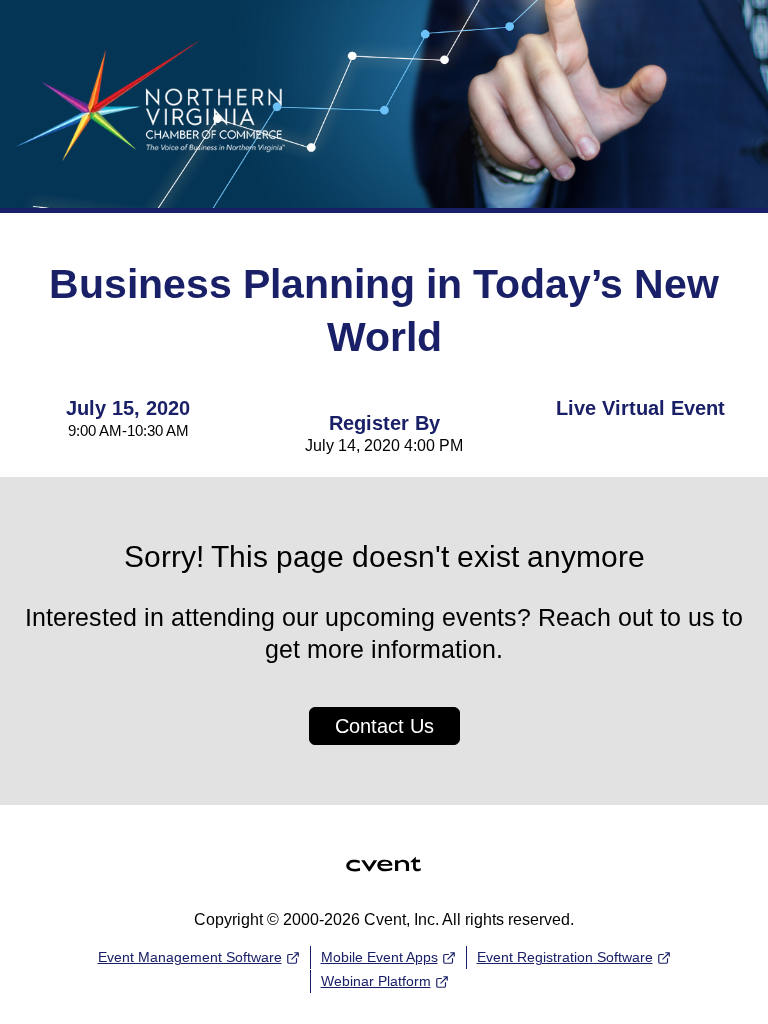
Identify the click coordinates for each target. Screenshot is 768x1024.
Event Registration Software (565, 957)
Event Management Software (190, 957)
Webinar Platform (376, 981)
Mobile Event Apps (379, 957)
